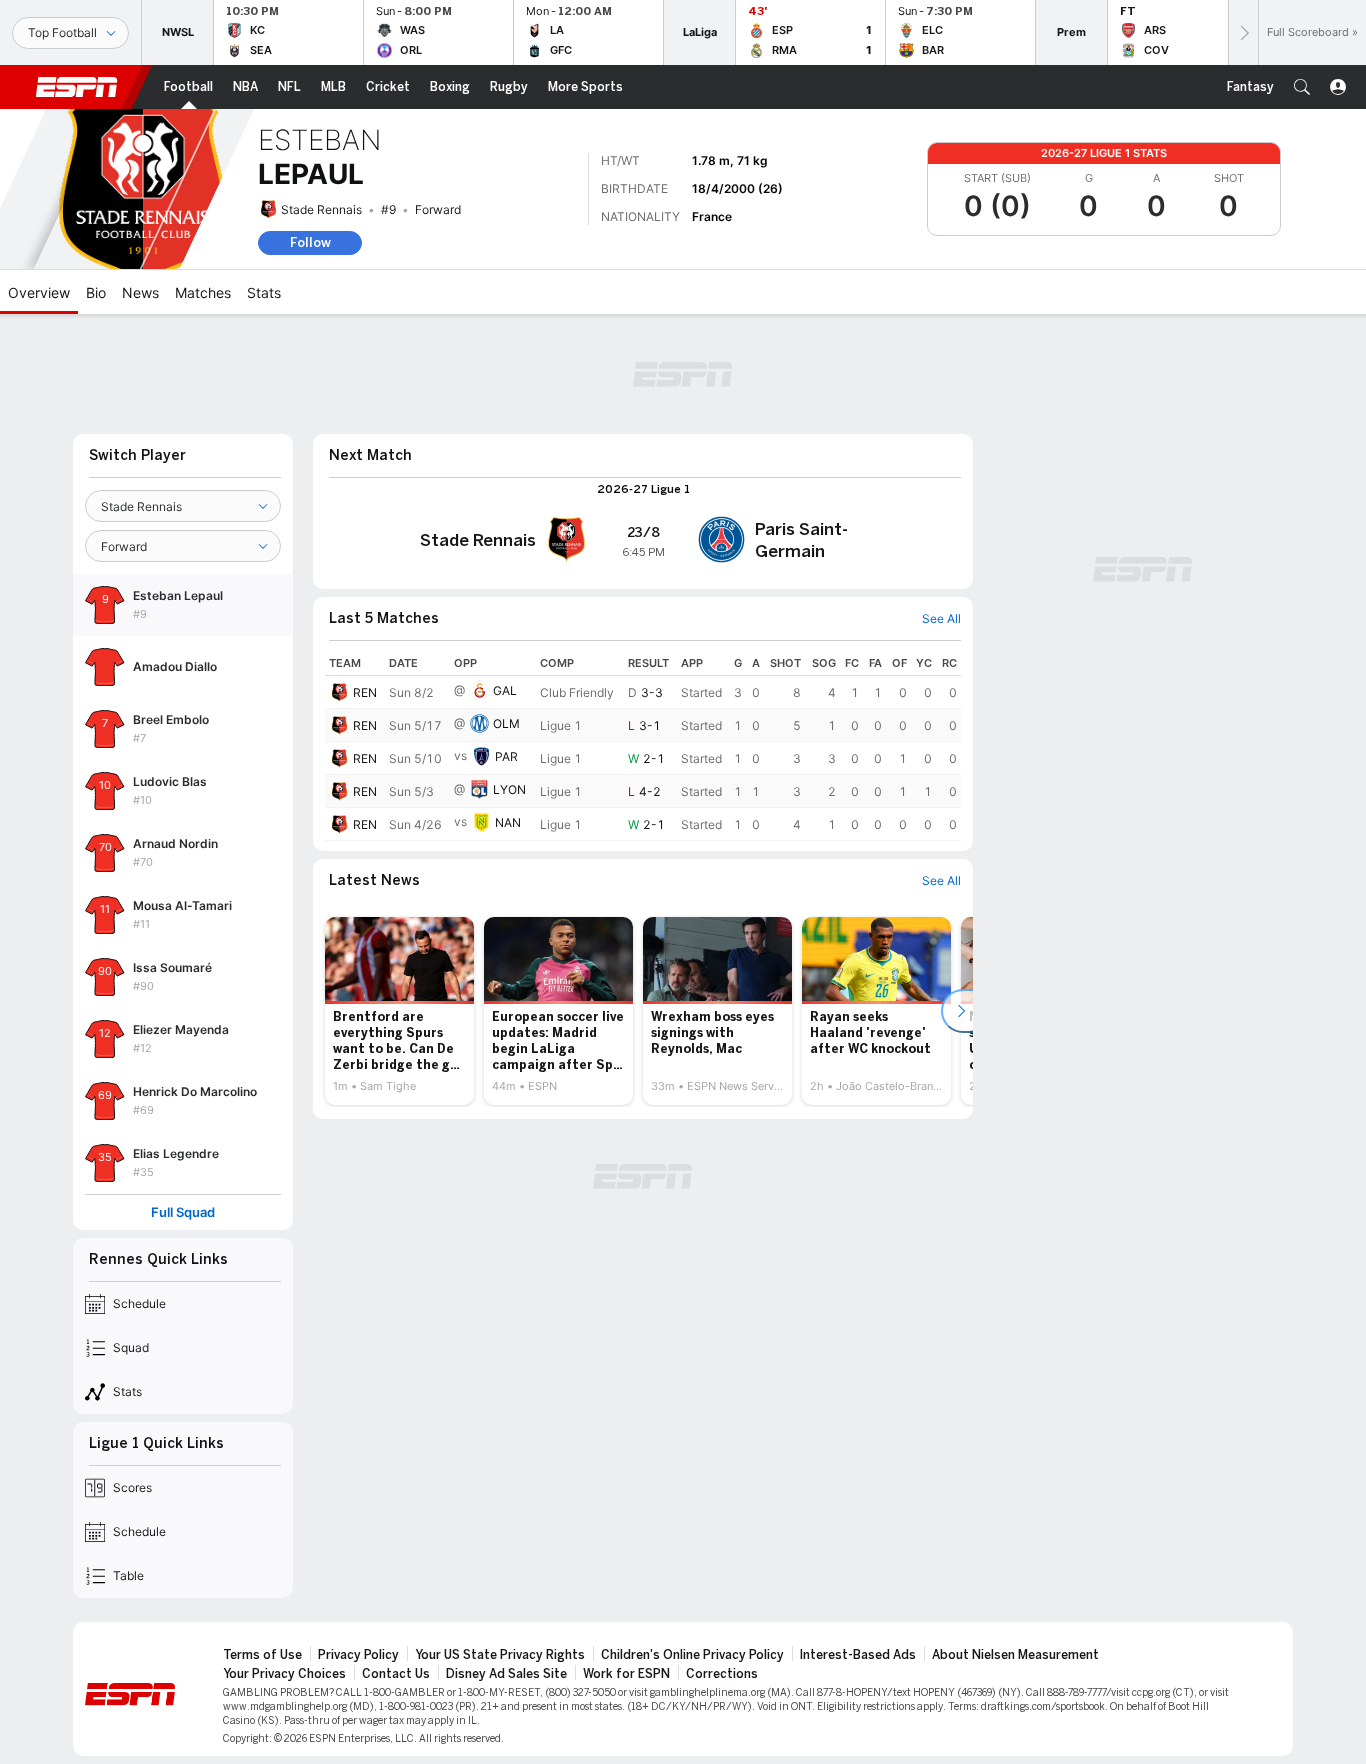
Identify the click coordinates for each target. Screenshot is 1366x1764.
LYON (509, 789)
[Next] (1243, 32)
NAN (508, 822)
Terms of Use (262, 1655)
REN (365, 692)
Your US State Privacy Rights (500, 1655)
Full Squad (183, 1212)
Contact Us (396, 1674)
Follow (310, 242)
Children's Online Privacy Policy (692, 1655)
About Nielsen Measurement (1015, 1655)
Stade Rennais (321, 209)
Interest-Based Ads (858, 1655)
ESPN (77, 87)
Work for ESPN (626, 1674)
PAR (506, 756)
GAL (505, 690)
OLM (506, 723)
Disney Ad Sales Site (506, 1674)
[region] (643, 746)
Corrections (722, 1674)
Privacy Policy (358, 1655)
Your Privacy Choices (284, 1674)
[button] (1302, 87)
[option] (399, 1011)
